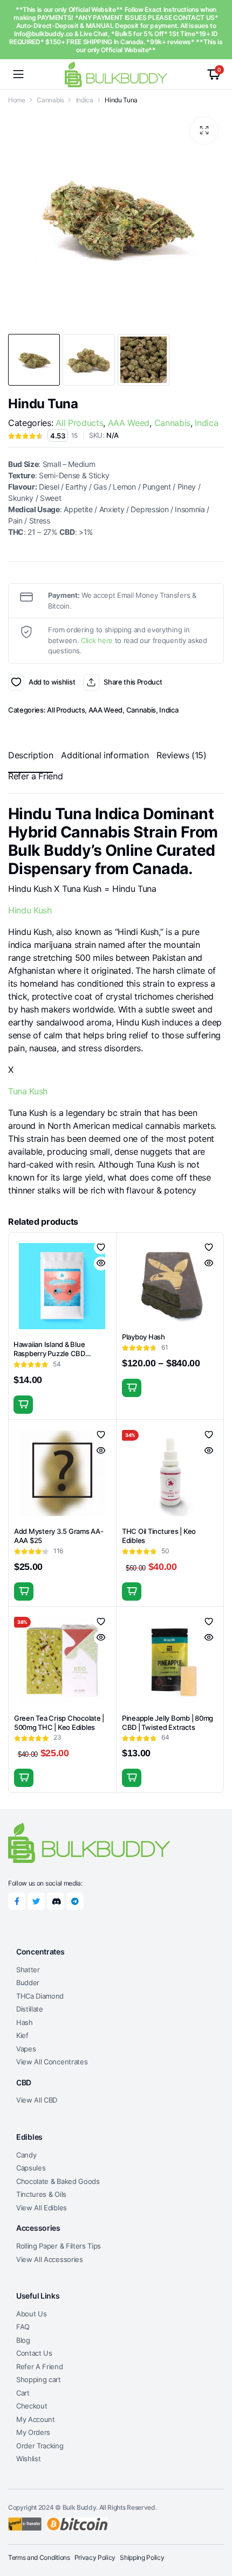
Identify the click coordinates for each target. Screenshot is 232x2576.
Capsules (31, 2168)
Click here (97, 640)
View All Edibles (42, 2208)
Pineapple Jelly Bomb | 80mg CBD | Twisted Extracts (168, 1723)
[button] (204, 130)
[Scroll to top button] (215, 2528)
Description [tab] (30, 755)
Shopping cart (39, 2379)
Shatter (28, 1970)
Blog (23, 2340)
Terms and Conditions (39, 2557)
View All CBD (37, 2100)
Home (17, 100)
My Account (36, 2419)
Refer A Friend (40, 2366)
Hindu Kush (30, 910)
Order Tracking (40, 2446)
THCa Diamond (40, 1996)
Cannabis (50, 100)
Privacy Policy (95, 2557)
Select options (132, 1388)
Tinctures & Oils (41, 2194)
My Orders (33, 2432)
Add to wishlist (16, 682)
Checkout (32, 2406)
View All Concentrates (52, 2062)
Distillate (30, 2009)
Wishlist (28, 2459)
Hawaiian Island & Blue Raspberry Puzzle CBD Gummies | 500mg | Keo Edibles (51, 1358)
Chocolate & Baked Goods (58, 2181)
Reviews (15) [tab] (181, 755)
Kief (22, 2035)
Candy (26, 2155)
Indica (85, 100)
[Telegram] (75, 1901)
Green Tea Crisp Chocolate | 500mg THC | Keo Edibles (59, 1723)
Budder (28, 1982)
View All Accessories (50, 2259)
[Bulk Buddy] (116, 74)
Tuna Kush (28, 1091)
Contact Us (34, 2353)
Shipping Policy (142, 2557)
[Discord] (56, 1901)
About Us (31, 2314)
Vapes (26, 2049)
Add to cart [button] (23, 1405)
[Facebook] (17, 1901)
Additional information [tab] (105, 755)
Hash (25, 2022)
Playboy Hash (144, 1337)
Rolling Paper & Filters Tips (59, 2246)
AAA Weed (129, 423)
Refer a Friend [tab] (36, 776)
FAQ (23, 2327)
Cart (23, 2393)
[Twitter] (36, 1901)
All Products (79, 423)
